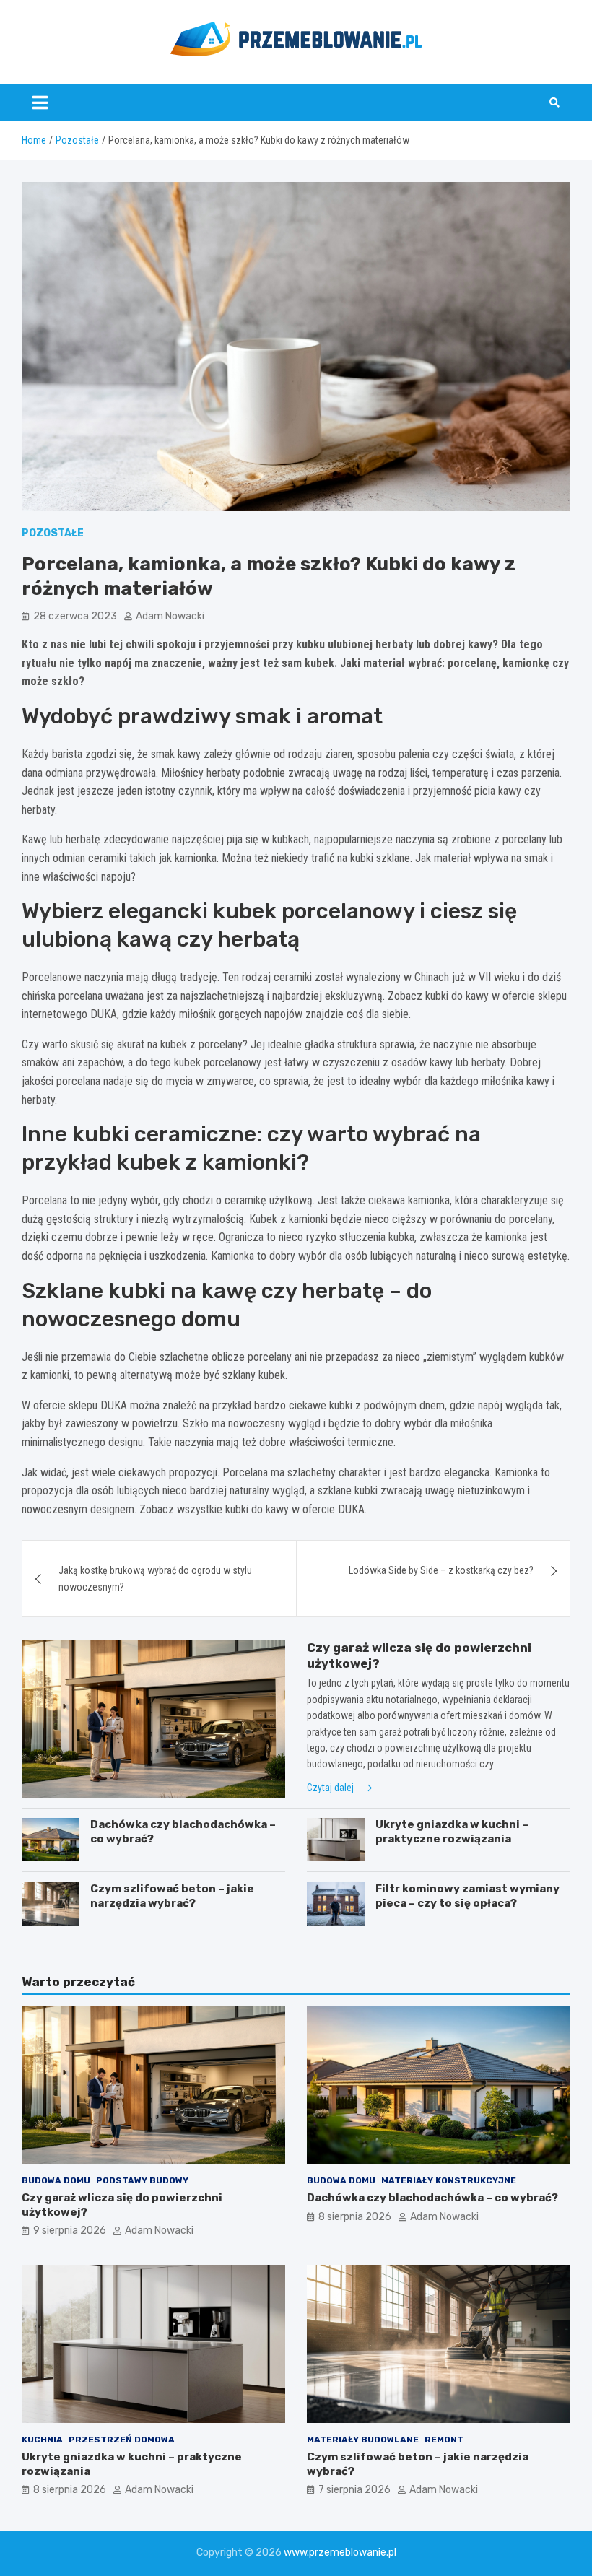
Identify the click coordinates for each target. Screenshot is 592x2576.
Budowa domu (56, 2180)
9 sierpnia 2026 (70, 2231)
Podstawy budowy (142, 2180)
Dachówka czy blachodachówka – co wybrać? (432, 2198)
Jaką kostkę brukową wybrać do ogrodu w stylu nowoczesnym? (155, 1578)
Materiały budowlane (363, 2440)
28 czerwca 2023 (75, 616)
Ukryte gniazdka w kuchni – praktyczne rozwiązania (452, 1832)
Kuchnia (42, 2440)
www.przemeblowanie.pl (340, 2553)
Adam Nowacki (170, 616)
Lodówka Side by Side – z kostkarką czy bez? (441, 1570)
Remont (444, 2440)
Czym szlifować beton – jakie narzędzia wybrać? (172, 1896)
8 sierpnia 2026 (355, 2217)
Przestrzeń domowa (122, 2440)
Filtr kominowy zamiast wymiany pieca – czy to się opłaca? (467, 1896)
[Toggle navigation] (40, 103)
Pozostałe (53, 533)
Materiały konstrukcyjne (449, 2180)
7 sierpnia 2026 (354, 2490)
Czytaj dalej (331, 1788)
